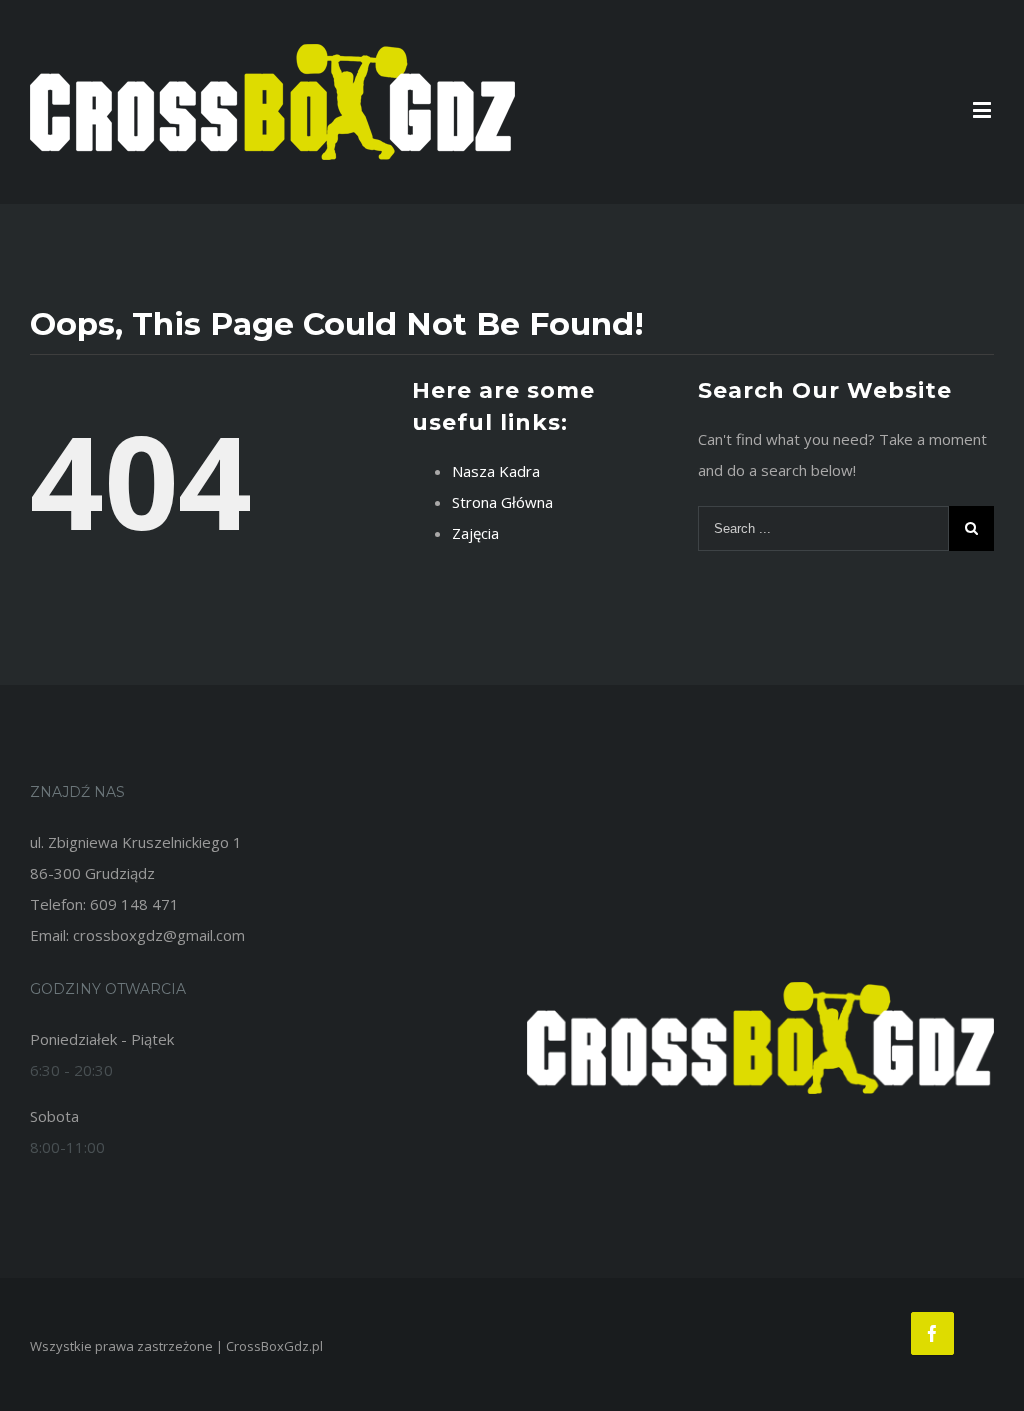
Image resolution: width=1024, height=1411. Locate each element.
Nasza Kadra (496, 471)
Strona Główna (502, 502)
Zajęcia (475, 533)
